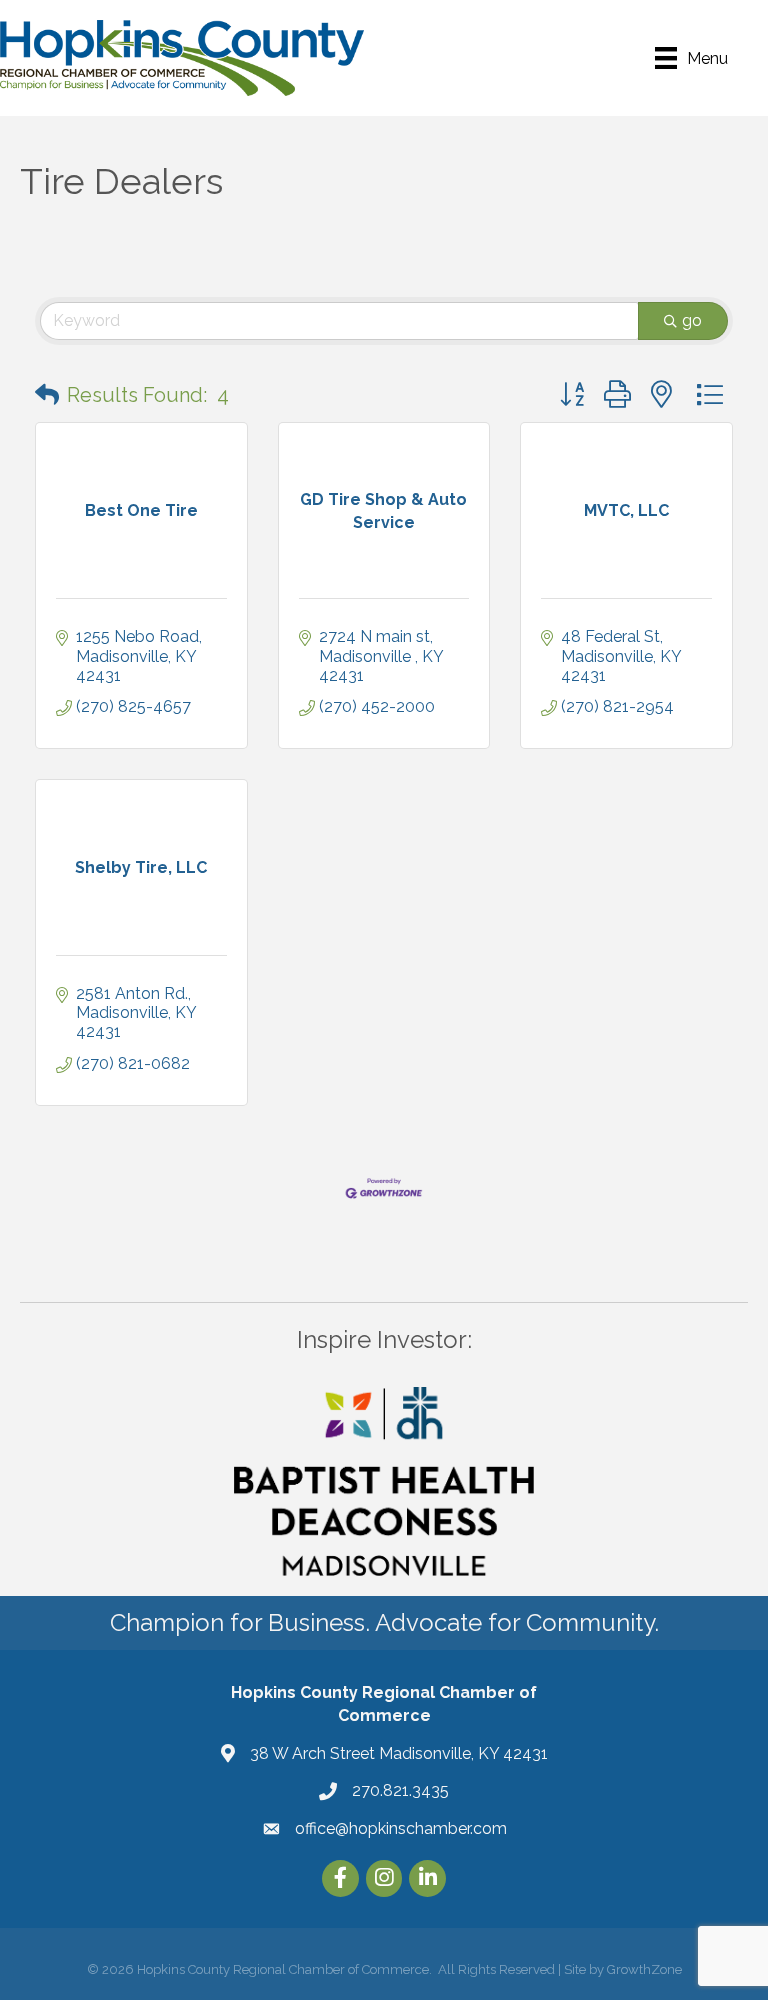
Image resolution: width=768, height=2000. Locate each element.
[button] (47, 395)
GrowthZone (644, 1969)
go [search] (692, 320)
